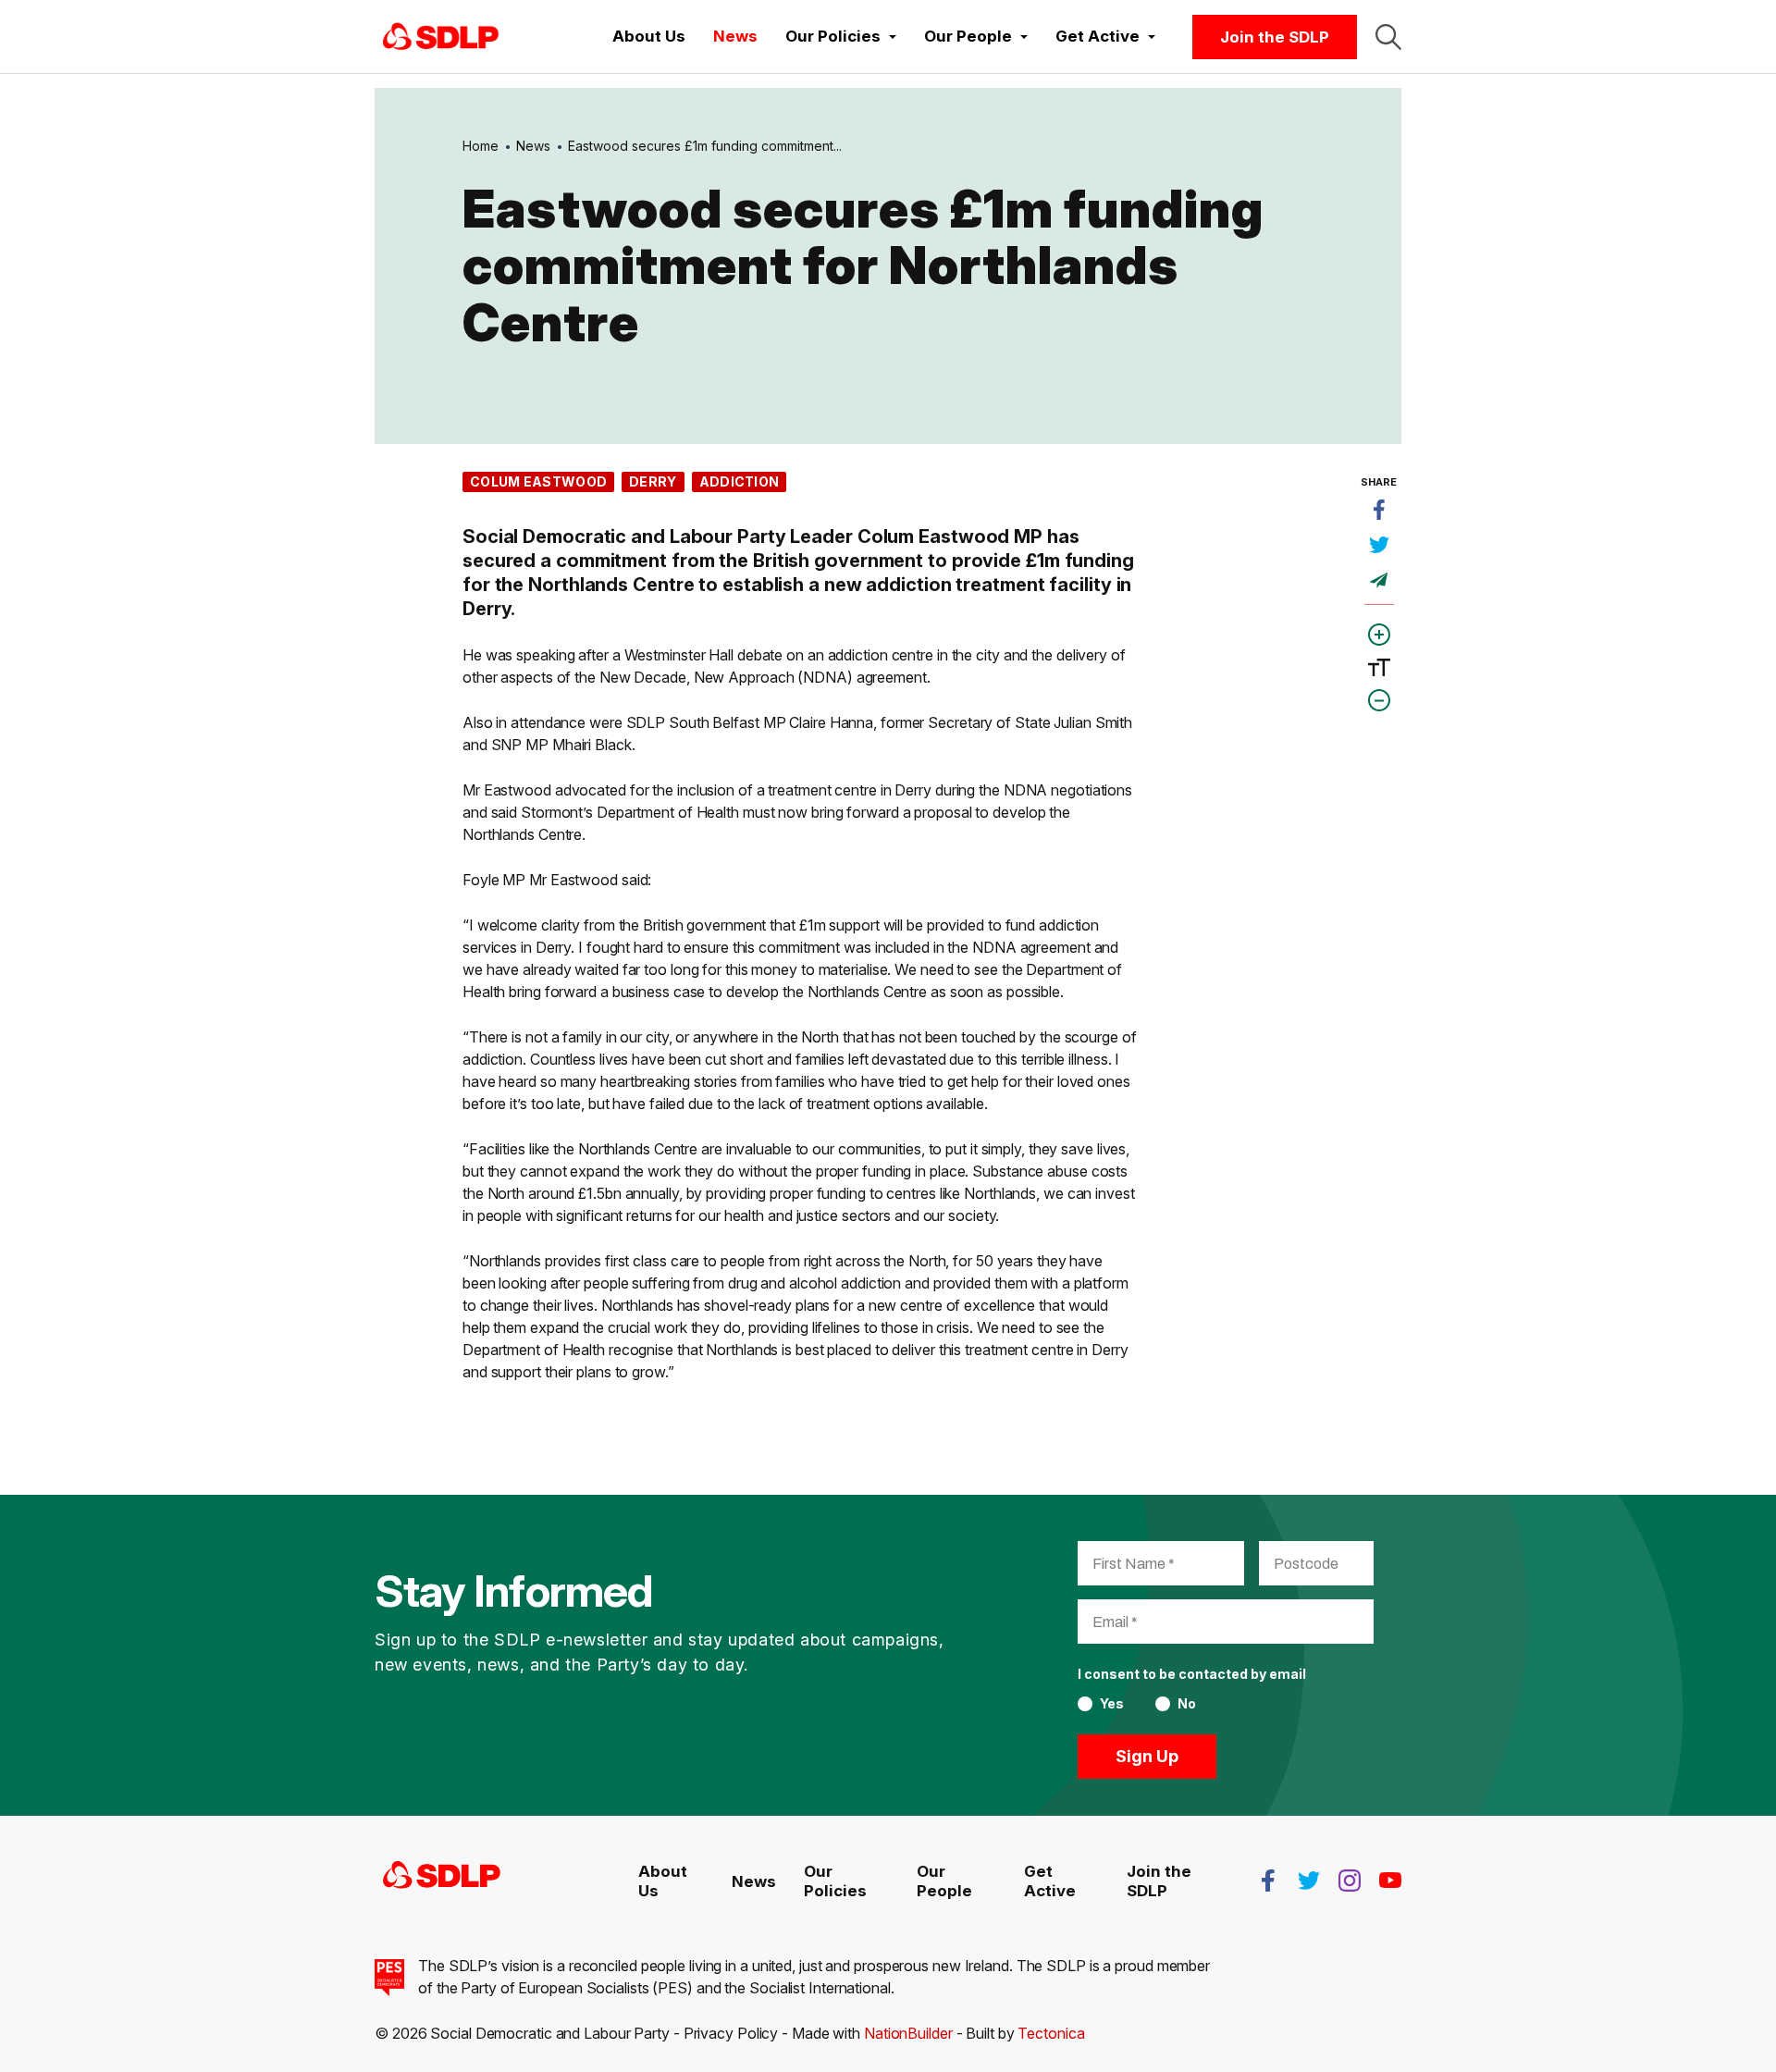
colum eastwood (538, 481)
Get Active (1050, 1881)
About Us (649, 36)
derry (653, 481)
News (735, 36)
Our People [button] (970, 36)
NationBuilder (908, 2033)
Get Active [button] (1099, 36)
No (1187, 1704)
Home (481, 146)
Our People (944, 1881)
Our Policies (835, 1881)
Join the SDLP (1275, 37)
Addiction (740, 481)
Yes (1112, 1704)
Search (1388, 37)
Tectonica (1051, 2033)
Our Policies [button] (835, 36)
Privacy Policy (731, 2033)
